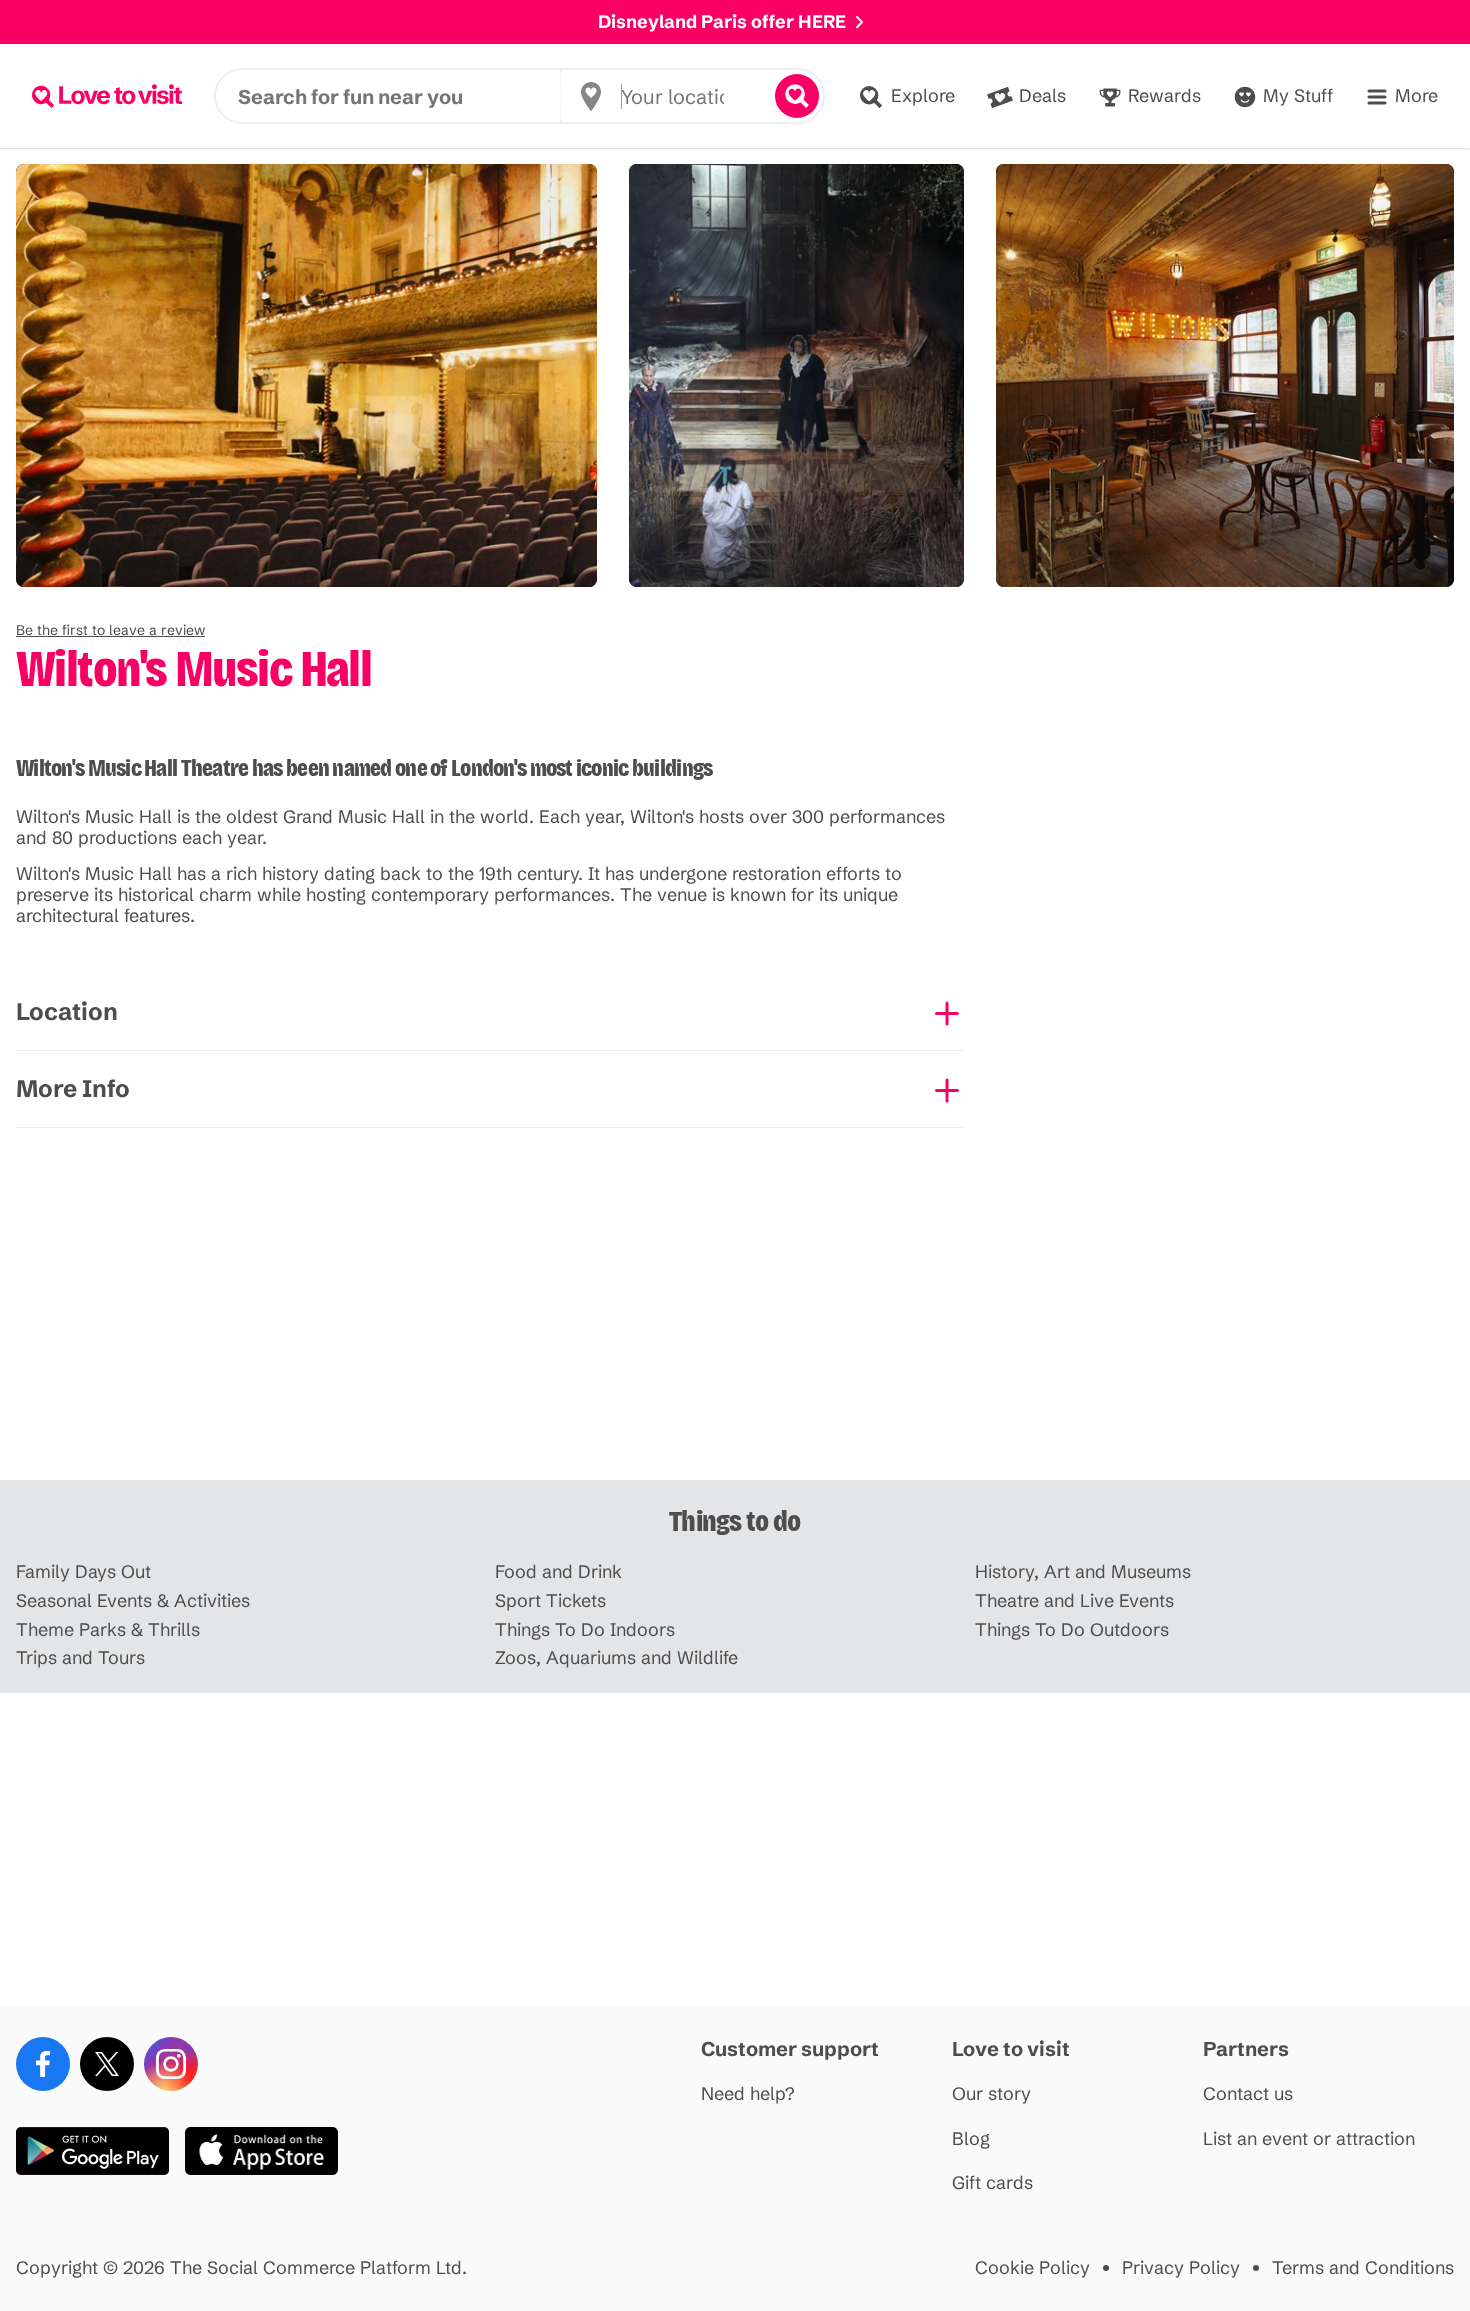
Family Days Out (83, 1572)
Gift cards (992, 2183)
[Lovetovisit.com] (107, 96)
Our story (991, 2094)
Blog (971, 2139)
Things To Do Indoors (585, 1630)
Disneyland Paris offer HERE (722, 21)
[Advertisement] (735, 1324)
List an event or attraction (1309, 2139)
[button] (110, 630)
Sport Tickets (550, 1601)
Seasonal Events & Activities (133, 1601)
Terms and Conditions (1363, 2268)
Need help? (748, 2094)
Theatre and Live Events (1074, 1601)
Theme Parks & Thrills (108, 1630)
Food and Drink (558, 1572)
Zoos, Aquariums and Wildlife (616, 1658)
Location (67, 1011)
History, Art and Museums (1083, 1572)
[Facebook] (43, 2064)
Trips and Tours (80, 1658)
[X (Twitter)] (107, 2064)
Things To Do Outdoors (1072, 1630)
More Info (73, 1088)
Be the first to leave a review (110, 630)
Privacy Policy (1181, 2268)
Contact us (1248, 2094)
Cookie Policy (1032, 2268)
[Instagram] (171, 2064)
